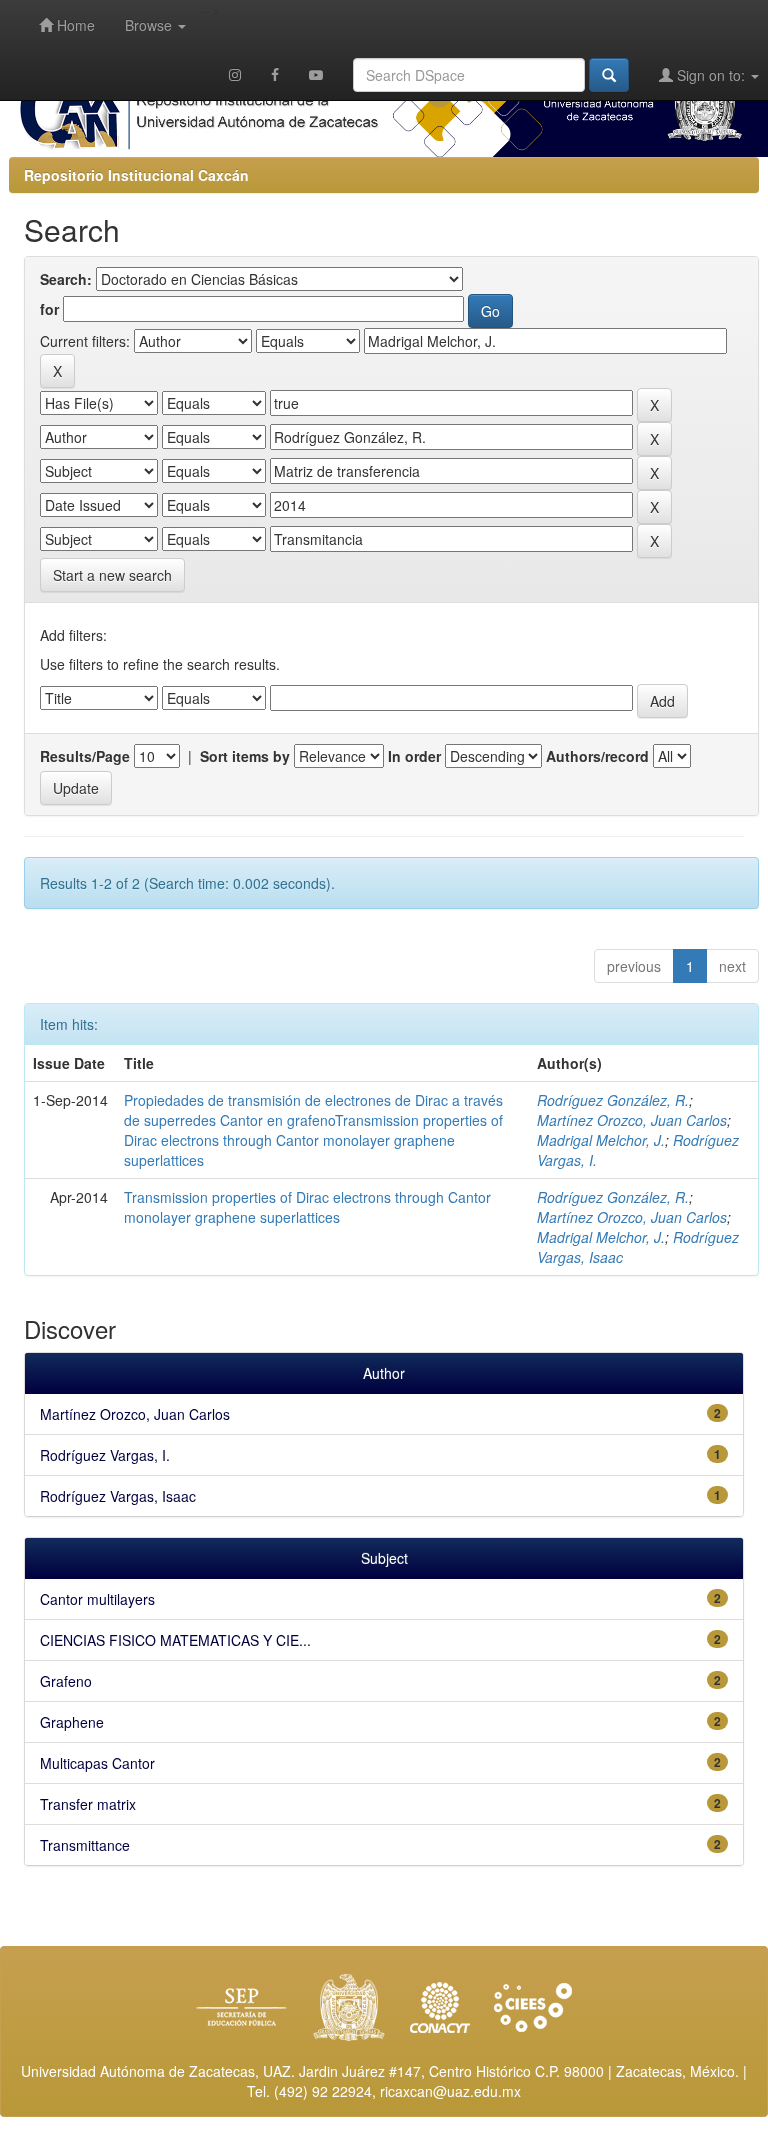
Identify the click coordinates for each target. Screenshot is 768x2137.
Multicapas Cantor (97, 1763)
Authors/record (597, 756)
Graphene (72, 1722)
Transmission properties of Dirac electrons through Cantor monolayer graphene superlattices (307, 1207)
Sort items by (245, 756)
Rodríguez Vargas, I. (105, 1455)
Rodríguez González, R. (613, 1100)
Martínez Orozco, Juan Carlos (632, 1120)
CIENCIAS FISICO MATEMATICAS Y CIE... (175, 1640)
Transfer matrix (88, 1804)
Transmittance (85, 1845)
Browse (150, 25)
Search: (66, 279)
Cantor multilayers (97, 1599)
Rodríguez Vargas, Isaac (118, 1496)
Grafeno (66, 1681)
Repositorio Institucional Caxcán (136, 175)
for (49, 309)
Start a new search (112, 575)
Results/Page (85, 756)
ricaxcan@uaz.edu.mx (450, 2091)
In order (414, 756)
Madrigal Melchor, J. (601, 1140)
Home (74, 25)
